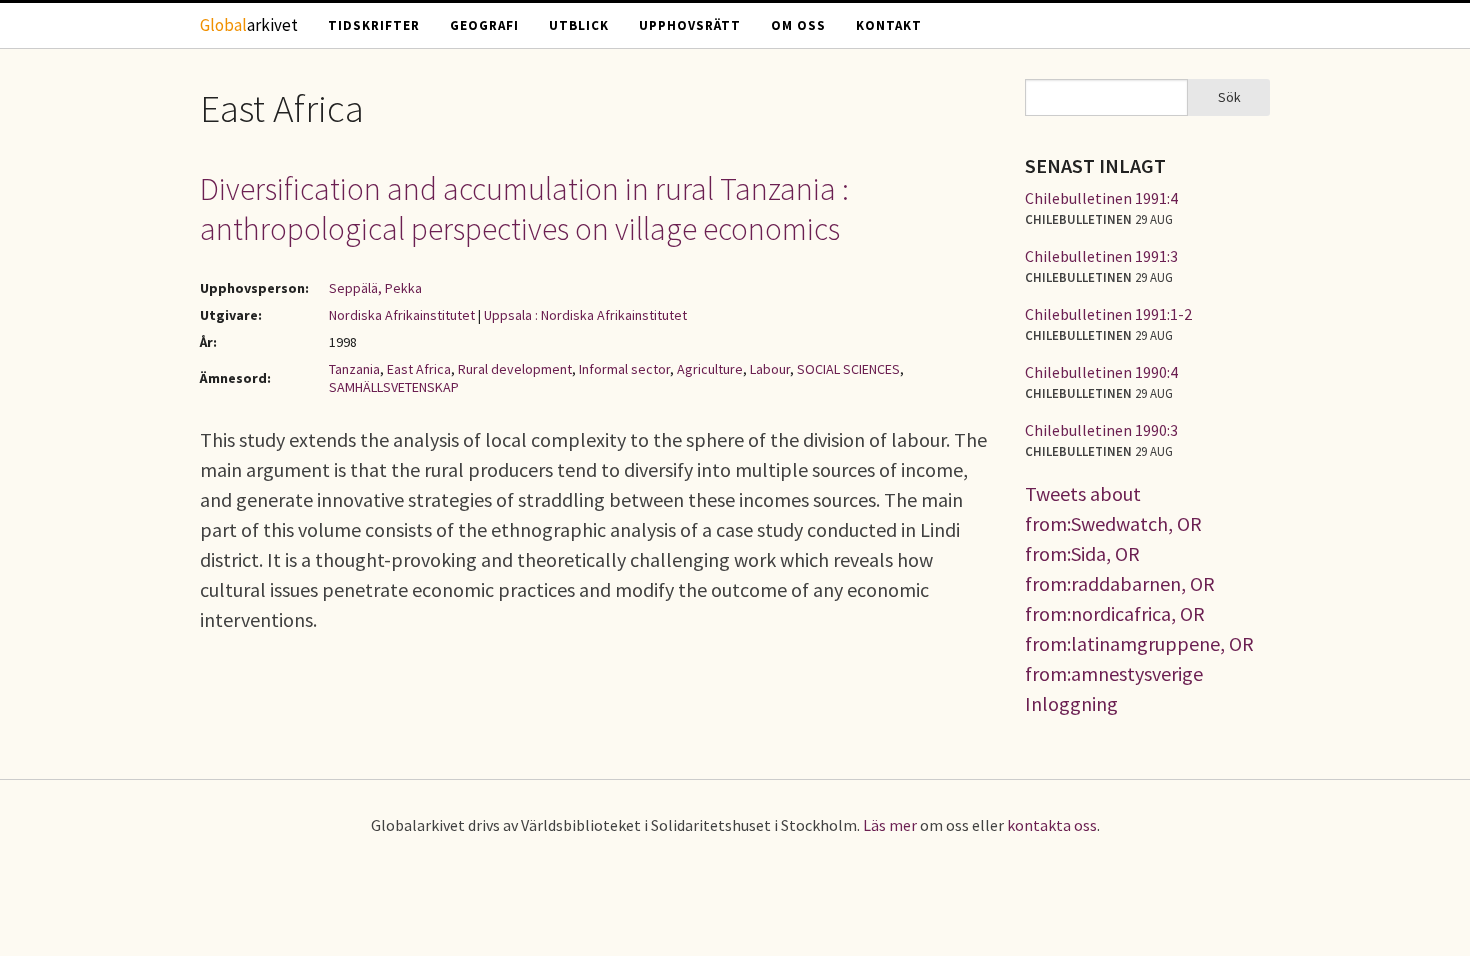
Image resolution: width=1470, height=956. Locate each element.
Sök (1229, 97)
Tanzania (354, 369)
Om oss (798, 25)
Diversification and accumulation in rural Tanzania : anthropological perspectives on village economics (524, 209)
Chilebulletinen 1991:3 (1101, 256)
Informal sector (624, 369)
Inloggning (1071, 703)
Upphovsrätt (690, 25)
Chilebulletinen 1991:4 (1101, 198)
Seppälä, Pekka (375, 288)
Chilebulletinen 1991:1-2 (1108, 314)
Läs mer (890, 825)
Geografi (484, 25)
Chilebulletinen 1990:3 (1101, 430)
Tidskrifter (374, 25)
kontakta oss (1052, 825)
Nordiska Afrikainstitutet (402, 315)
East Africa (419, 369)
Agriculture (710, 369)
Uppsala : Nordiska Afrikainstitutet (585, 315)
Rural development (515, 369)
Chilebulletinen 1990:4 (1101, 372)
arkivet (249, 25)
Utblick (579, 25)
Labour (770, 369)
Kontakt (889, 25)
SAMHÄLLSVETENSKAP (394, 387)
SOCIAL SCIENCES (848, 369)
